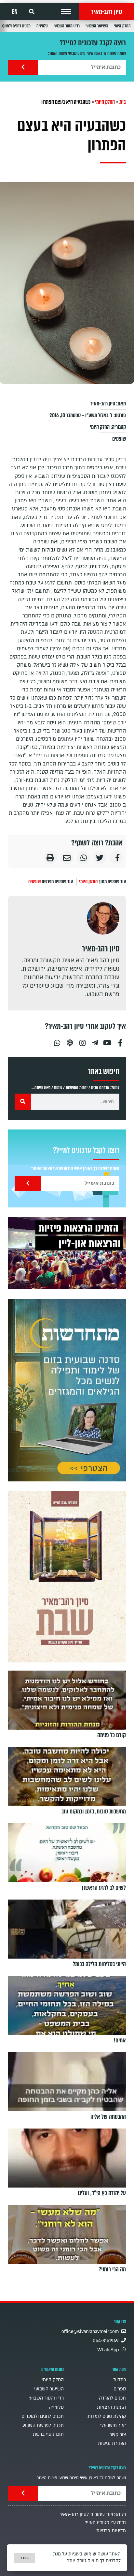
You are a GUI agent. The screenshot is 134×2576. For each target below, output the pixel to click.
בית (123, 102)
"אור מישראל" (113, 2425)
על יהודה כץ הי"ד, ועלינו (102, 2193)
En (15, 12)
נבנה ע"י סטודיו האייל (105, 2523)
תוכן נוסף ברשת (48, 2434)
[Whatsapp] (57, 1040)
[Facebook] (120, 1040)
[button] (66, 12)
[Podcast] (70, 1040)
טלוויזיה (42, 26)
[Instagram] (82, 1040)
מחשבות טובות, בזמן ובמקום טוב (94, 1811)
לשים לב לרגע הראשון (104, 1888)
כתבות (120, 2380)
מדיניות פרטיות (111, 2531)
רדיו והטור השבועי (67, 26)
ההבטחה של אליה (108, 2117)
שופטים (119, 439)
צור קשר (118, 2435)
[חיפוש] (23, 1102)
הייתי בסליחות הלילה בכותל (99, 1964)
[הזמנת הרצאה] (67, 1253)
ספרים (120, 2389)
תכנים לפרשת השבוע (43, 2425)
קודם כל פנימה (112, 1735)
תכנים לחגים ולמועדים (43, 2416)
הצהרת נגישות (112, 2443)
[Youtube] (108, 1040)
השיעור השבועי (97, 26)
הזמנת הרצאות (111, 2407)
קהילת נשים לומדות (107, 2416)
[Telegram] (95, 1040)
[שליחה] (23, 67)
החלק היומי (122, 26)
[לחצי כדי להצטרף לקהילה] (67, 1390)
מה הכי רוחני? (112, 2269)
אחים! (120, 2040)
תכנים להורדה (112, 2398)
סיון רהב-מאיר (107, 12)
